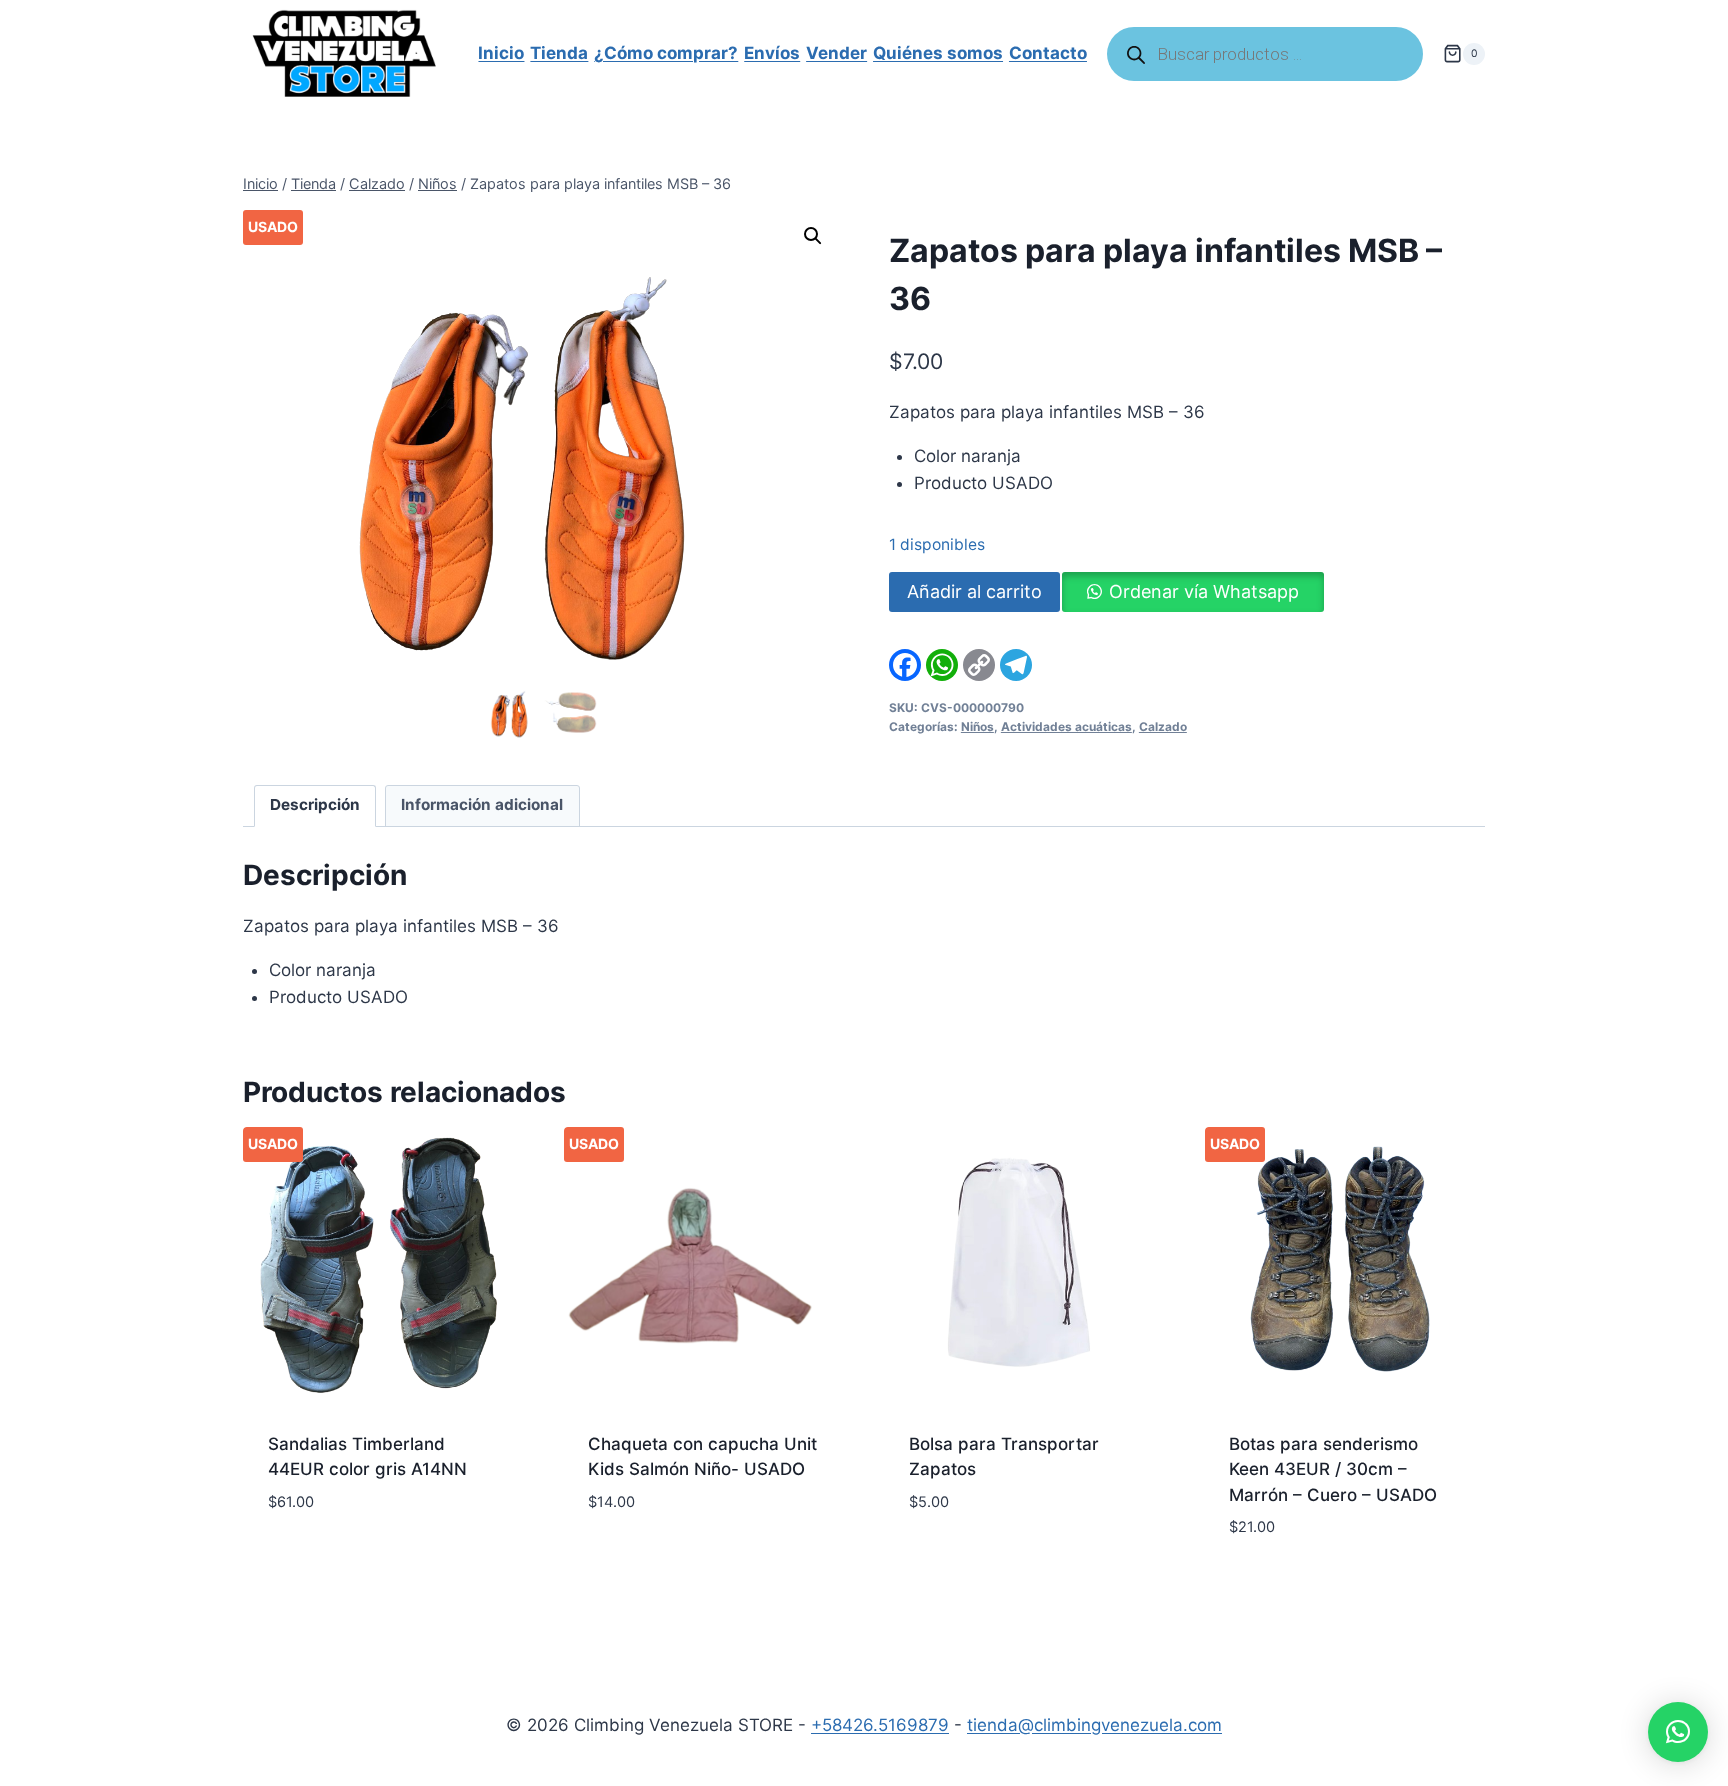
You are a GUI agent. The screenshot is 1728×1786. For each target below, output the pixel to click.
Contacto (1048, 53)
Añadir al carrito (974, 591)
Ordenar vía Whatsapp (1204, 591)
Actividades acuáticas (1066, 726)
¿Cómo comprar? (666, 53)
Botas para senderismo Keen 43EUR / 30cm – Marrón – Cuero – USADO (1333, 1469)
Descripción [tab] (315, 804)
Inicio (501, 53)
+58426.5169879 (880, 1725)
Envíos (772, 53)
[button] (813, 236)
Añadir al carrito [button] (343, 1561)
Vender (836, 53)
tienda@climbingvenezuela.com (1094, 1725)
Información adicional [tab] (482, 804)
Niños (977, 726)
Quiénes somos (938, 53)
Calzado (1163, 726)
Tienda (559, 53)
